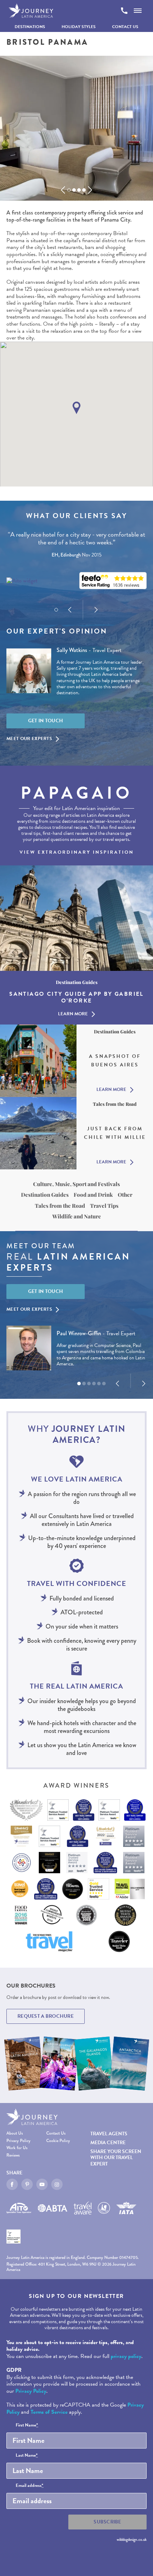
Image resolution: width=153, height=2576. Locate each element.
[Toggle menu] (138, 11)
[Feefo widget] (113, 581)
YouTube (42, 2184)
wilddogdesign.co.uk (132, 2539)
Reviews (13, 2155)
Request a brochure (46, 2016)
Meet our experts (29, 739)
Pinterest (27, 2184)
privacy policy (126, 2356)
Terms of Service (49, 2412)
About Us (15, 2133)
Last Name (27, 2456)
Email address (30, 2486)
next (90, 190)
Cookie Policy (58, 2141)
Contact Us (125, 27)
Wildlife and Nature (77, 1216)
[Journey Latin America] (31, 11)
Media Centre (108, 2143)
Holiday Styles (79, 27)
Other (125, 1195)
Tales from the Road (60, 1206)
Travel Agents (109, 2134)
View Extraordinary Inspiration (77, 852)
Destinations (30, 27)
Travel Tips (104, 1206)
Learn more (73, 1014)
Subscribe (107, 2522)
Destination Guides (45, 1195)
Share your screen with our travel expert (116, 2157)
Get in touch (46, 721)
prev (63, 190)
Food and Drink (93, 1195)
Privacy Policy (19, 2141)
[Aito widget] (22, 581)
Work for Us (17, 2148)
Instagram (57, 2184)
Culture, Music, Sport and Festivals (76, 1184)
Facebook (12, 2184)
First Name (27, 2425)
